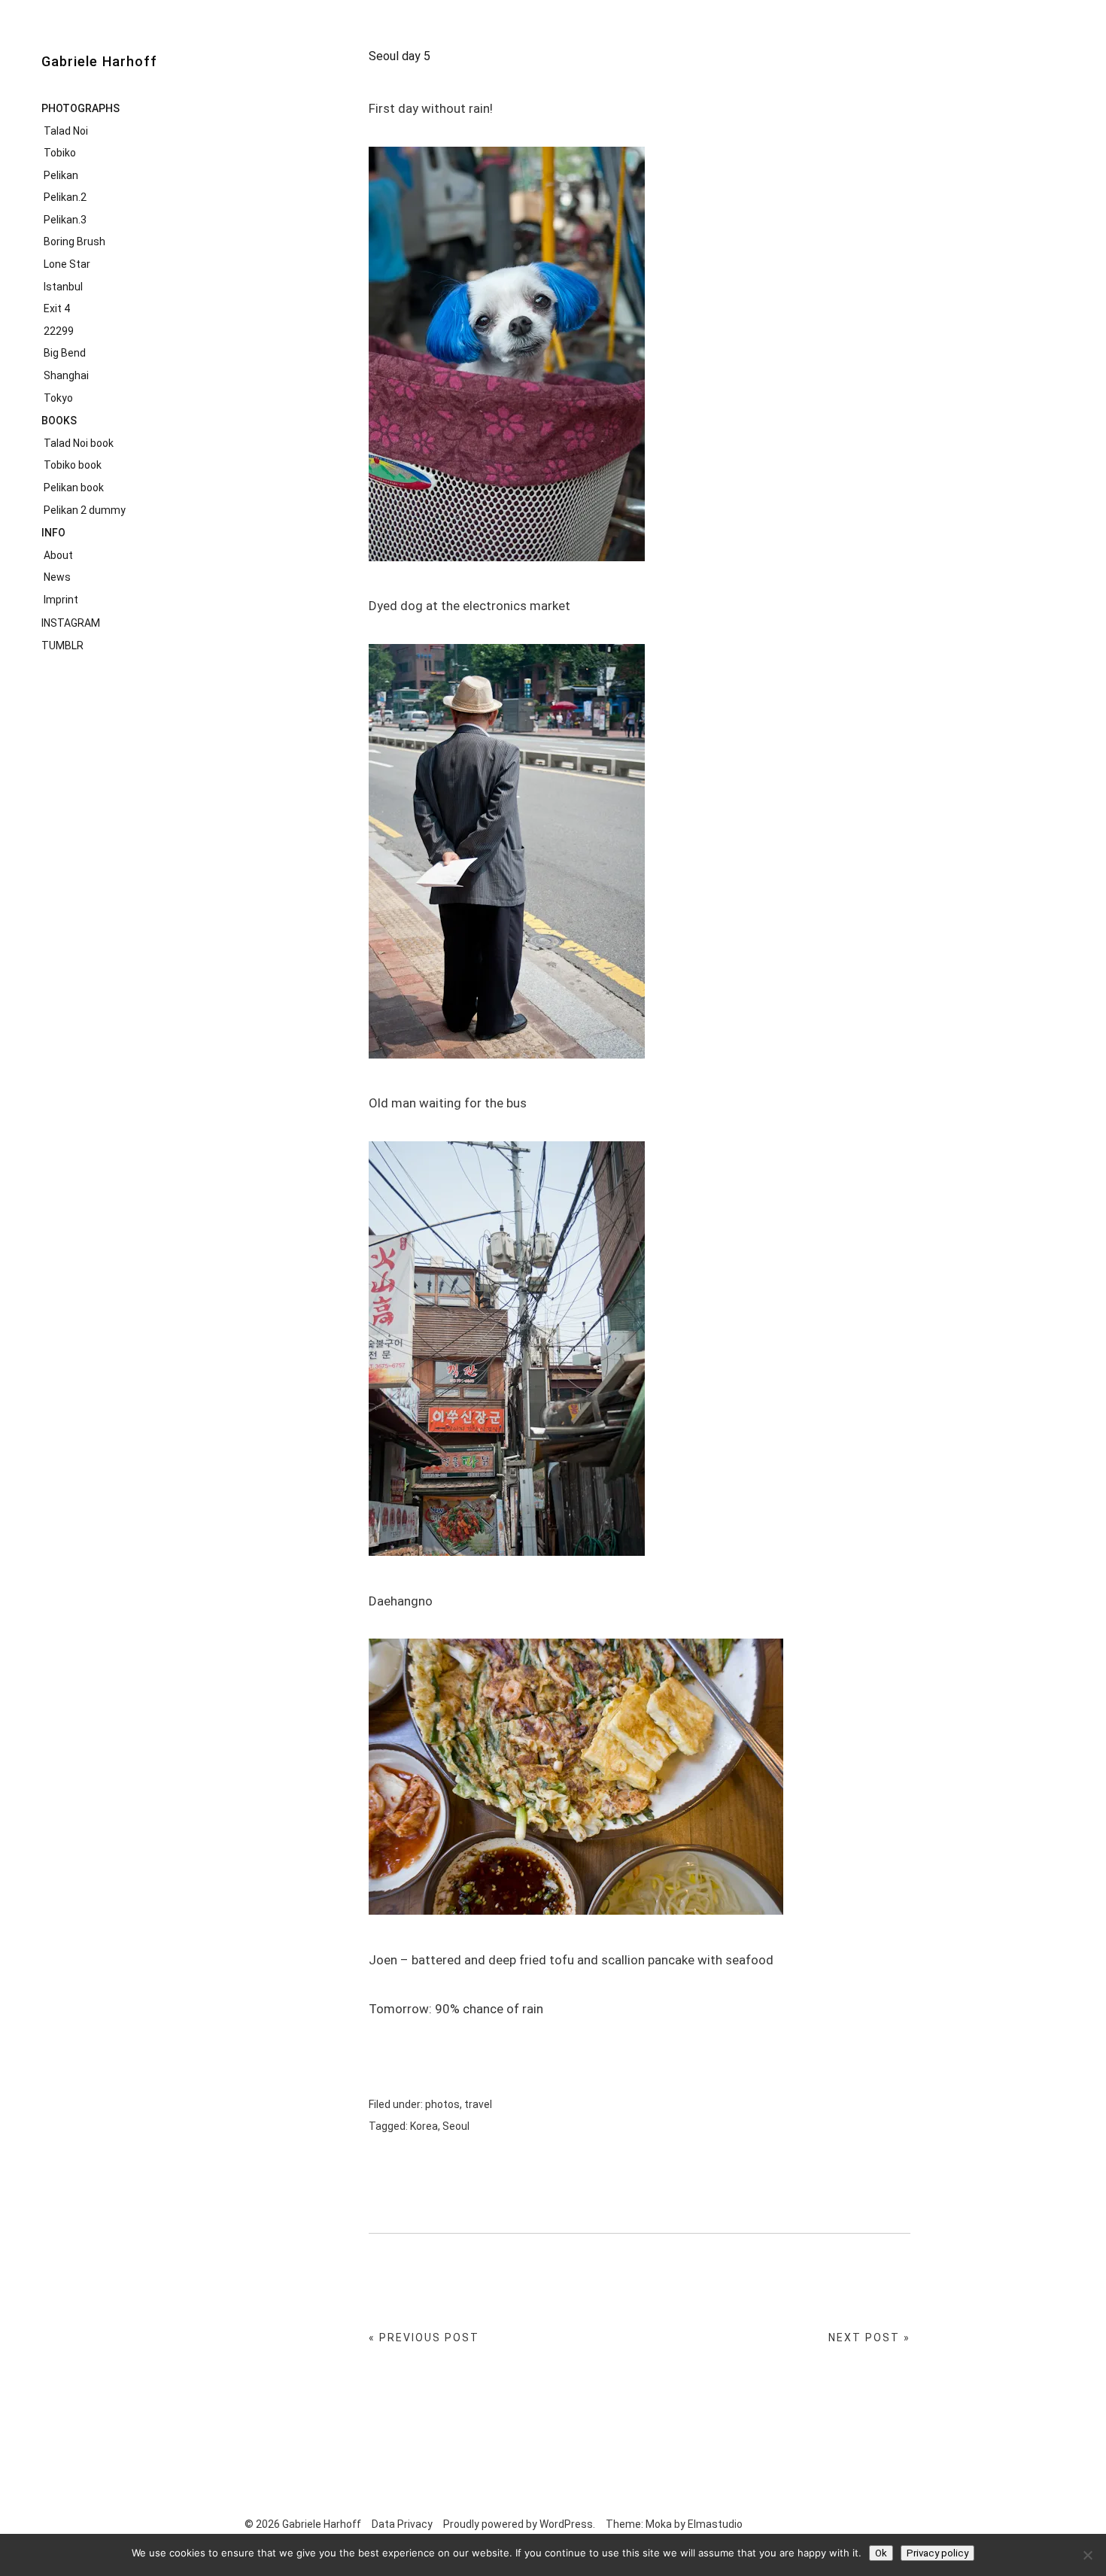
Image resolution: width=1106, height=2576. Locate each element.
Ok (881, 2553)
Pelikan (61, 175)
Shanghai (66, 375)
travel (478, 2104)
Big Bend (65, 353)
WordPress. (567, 2524)
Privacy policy (937, 2553)
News (57, 577)
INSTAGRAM (71, 623)
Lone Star (67, 264)
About (58, 555)
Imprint (61, 600)
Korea (424, 2126)
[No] (1087, 2555)
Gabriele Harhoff (99, 61)
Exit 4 (57, 308)
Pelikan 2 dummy (85, 510)
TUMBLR (62, 646)
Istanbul (63, 287)
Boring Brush (74, 241)
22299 (59, 331)
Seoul (456, 2126)
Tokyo (58, 398)
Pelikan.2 (65, 197)
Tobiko (60, 153)
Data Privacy (402, 2524)
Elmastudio (715, 2524)
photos (442, 2104)
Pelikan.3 (65, 220)
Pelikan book (74, 488)
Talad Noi (66, 131)
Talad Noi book (79, 443)
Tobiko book (73, 465)
